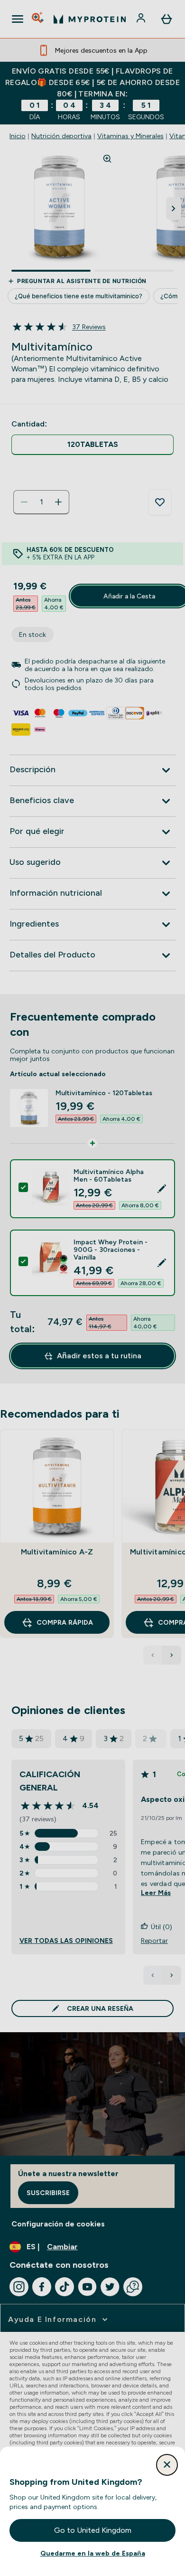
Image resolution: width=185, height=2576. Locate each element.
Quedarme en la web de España (93, 2553)
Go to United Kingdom (93, 2530)
